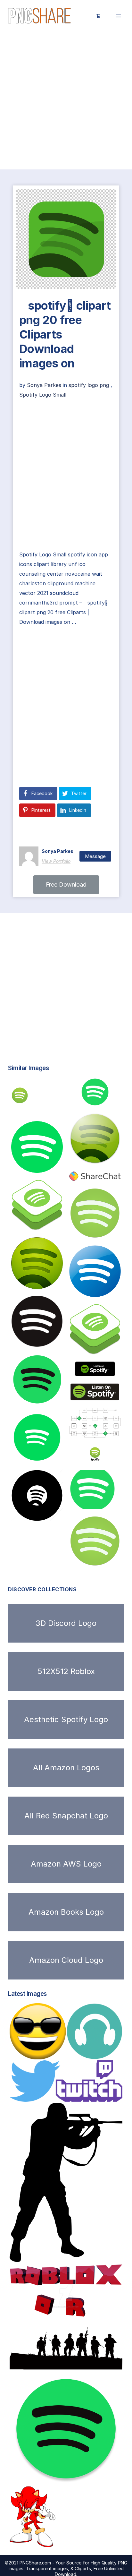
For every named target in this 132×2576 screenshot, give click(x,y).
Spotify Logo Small (43, 395)
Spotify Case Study (102, 1431)
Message (95, 856)
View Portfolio (56, 861)
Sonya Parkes (45, 385)
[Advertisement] (66, 101)
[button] (66, 885)
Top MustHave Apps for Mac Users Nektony (70, 2478)
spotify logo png (89, 385)
